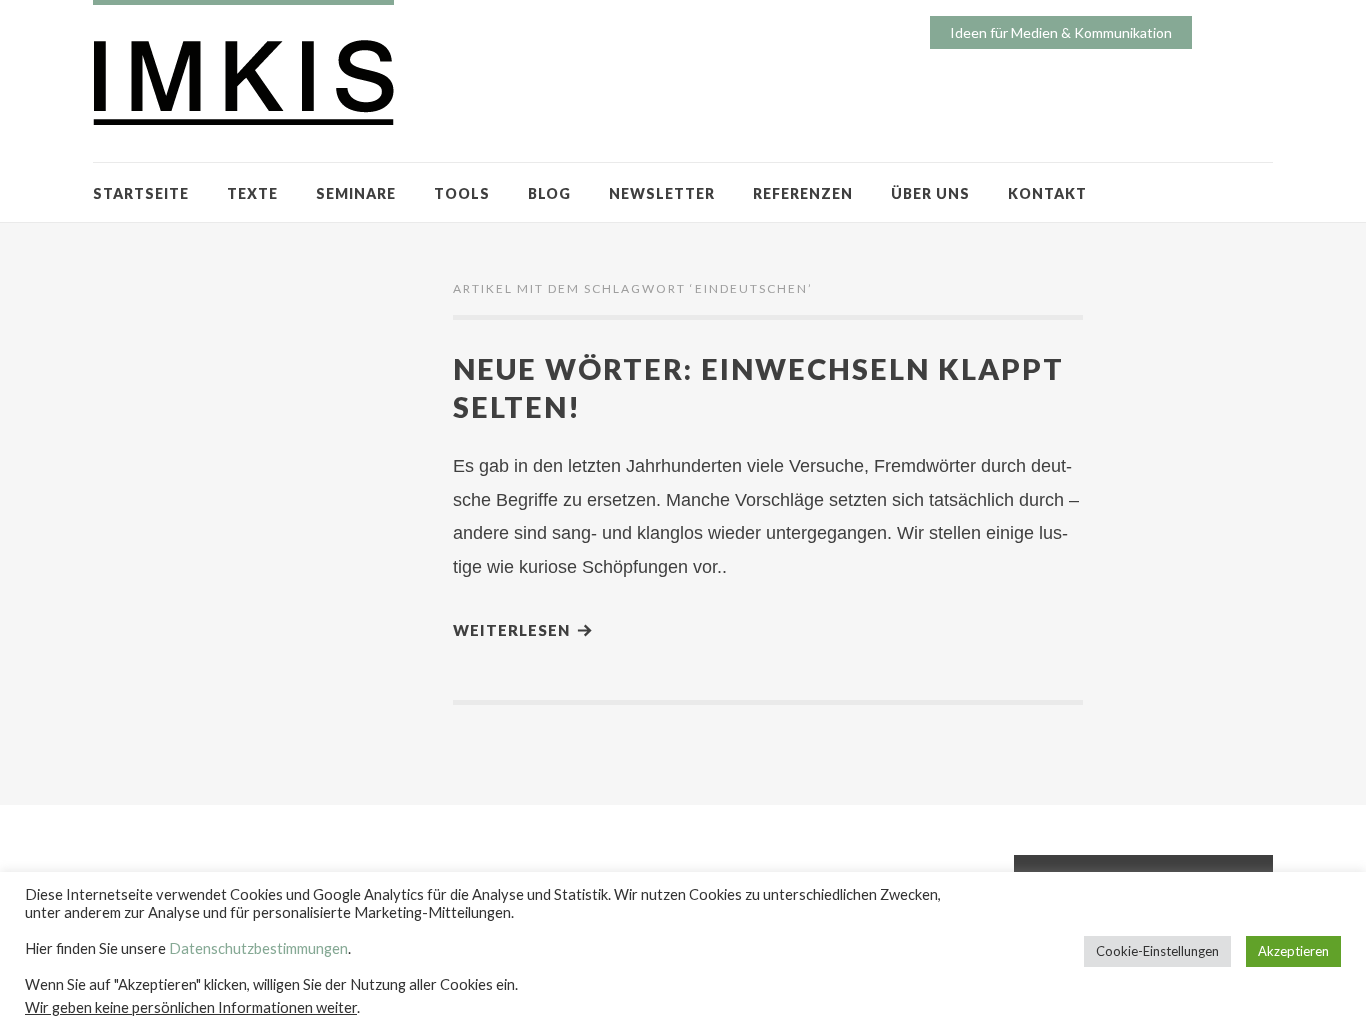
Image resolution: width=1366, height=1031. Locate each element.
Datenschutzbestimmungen (258, 948)
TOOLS (462, 193)
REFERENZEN (803, 193)
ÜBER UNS (930, 193)
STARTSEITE (141, 193)
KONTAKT (1047, 193)
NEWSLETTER (662, 193)
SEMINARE (356, 193)
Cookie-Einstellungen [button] (1157, 951)
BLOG (549, 193)
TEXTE (252, 193)
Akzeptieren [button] (1293, 951)
